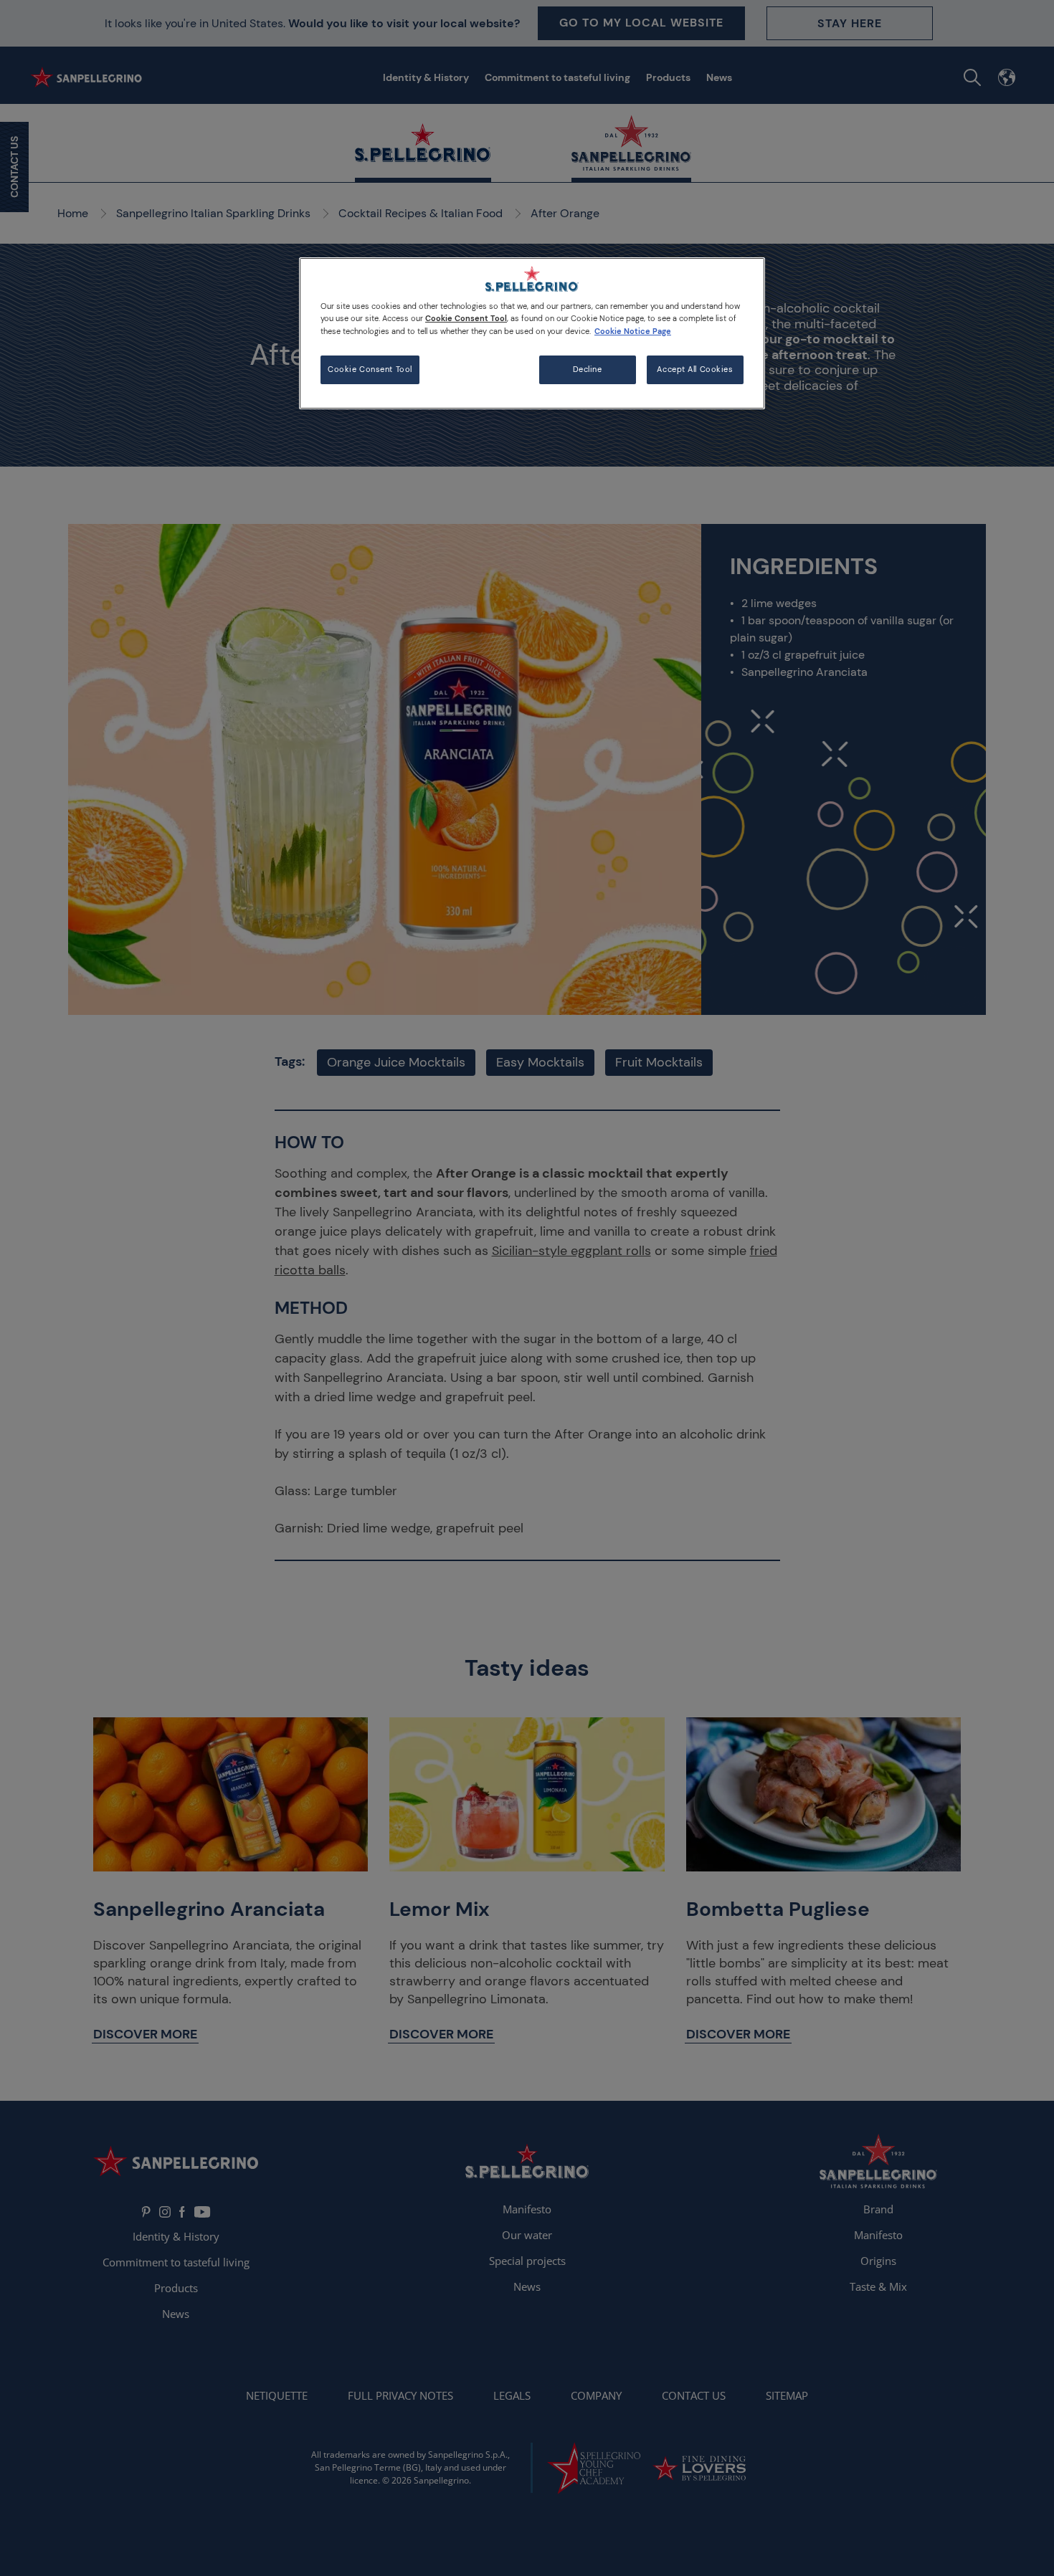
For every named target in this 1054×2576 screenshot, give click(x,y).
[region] (532, 333)
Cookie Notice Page (633, 331)
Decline (588, 369)
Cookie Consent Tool (370, 369)
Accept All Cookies (695, 369)
